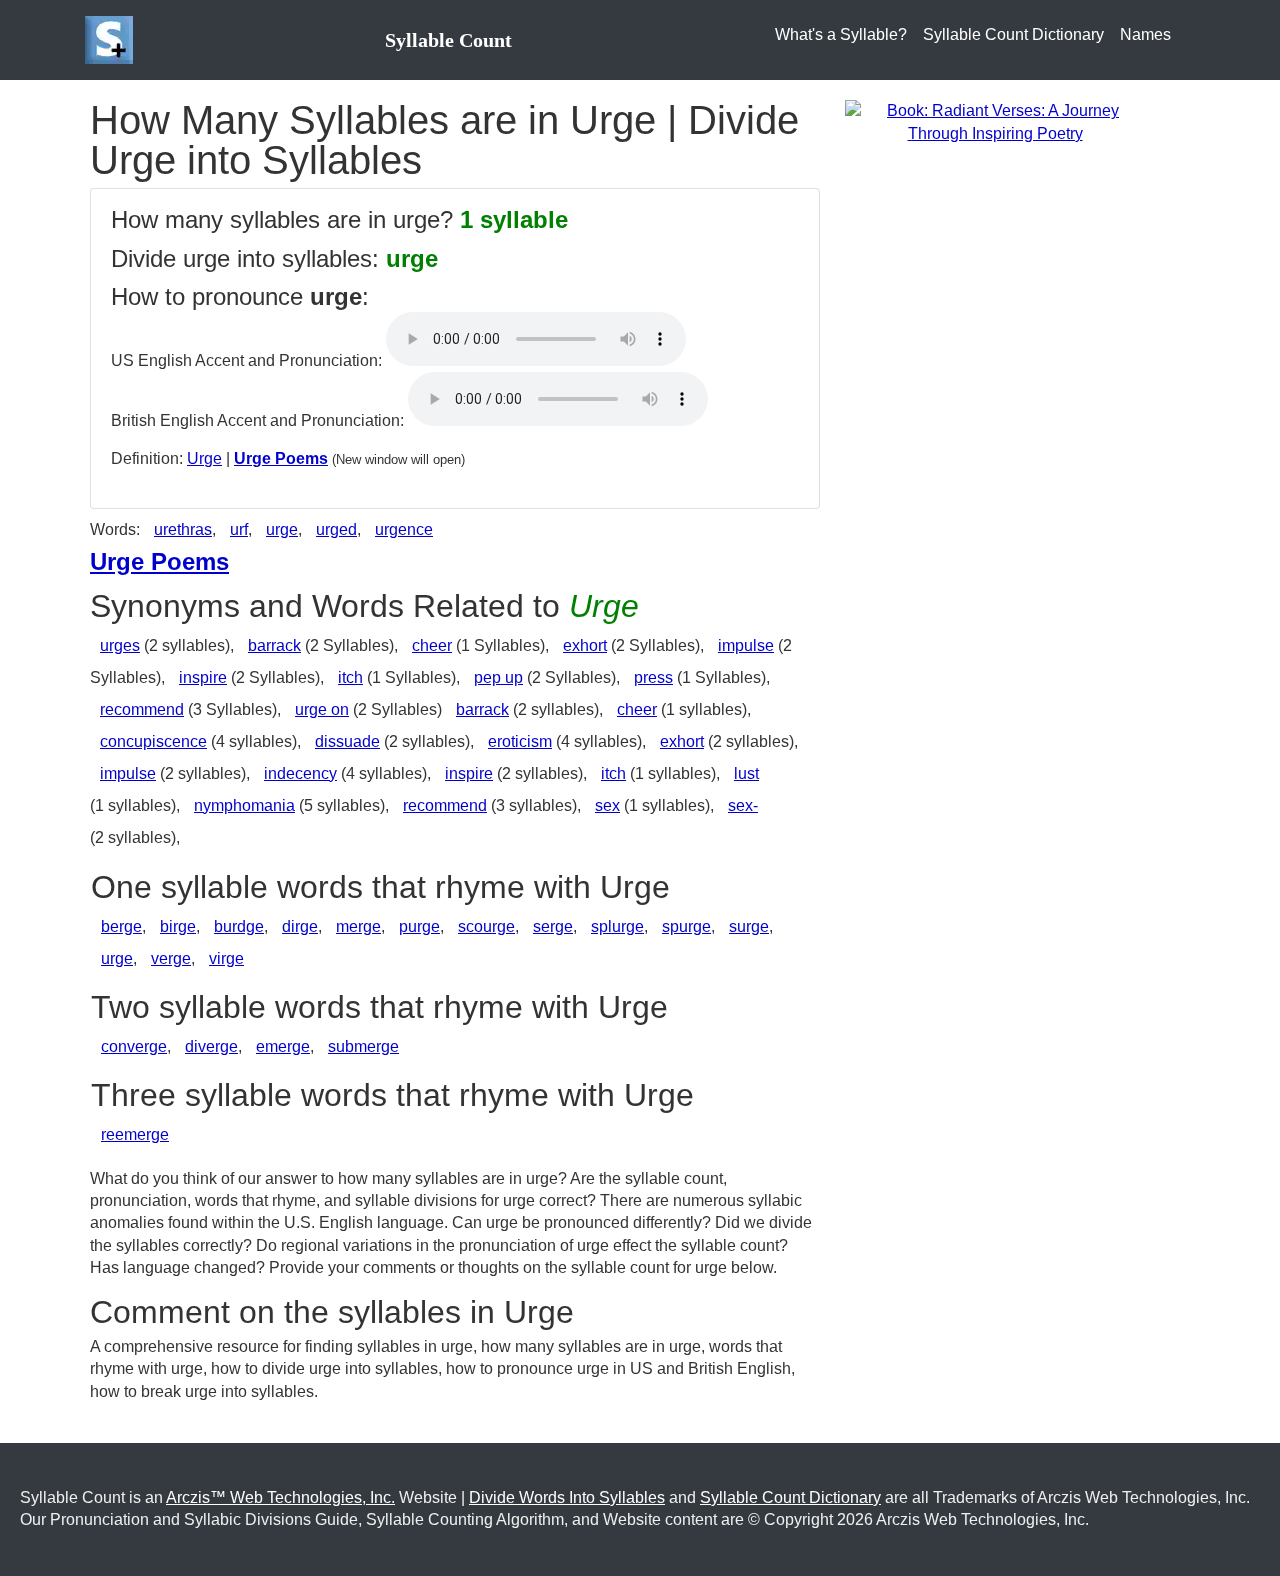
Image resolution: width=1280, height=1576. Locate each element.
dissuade (347, 741)
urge (282, 529)
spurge (686, 926)
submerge (363, 1046)
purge (419, 926)
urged (336, 529)
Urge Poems (281, 458)
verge (171, 958)
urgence (404, 529)
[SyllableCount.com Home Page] (113, 40)
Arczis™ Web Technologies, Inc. (280, 1497)
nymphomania (244, 805)
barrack (274, 645)
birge (178, 926)
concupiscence (153, 741)
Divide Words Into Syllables (567, 1497)
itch (350, 677)
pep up (498, 677)
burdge (239, 926)
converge (134, 1046)
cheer (432, 645)
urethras (183, 529)
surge (749, 926)
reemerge (135, 1134)
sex (607, 805)
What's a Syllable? (841, 34)
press (653, 677)
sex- (743, 805)
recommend (142, 709)
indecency (300, 773)
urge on (322, 709)
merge (358, 926)
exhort (585, 645)
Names (1145, 34)
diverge (211, 1046)
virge (226, 958)
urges (120, 645)
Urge (204, 458)
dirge (300, 926)
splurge (617, 926)
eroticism (520, 741)
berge (121, 926)
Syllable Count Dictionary (1013, 34)
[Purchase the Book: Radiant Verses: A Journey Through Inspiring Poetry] (995, 121)
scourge (486, 926)
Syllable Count (448, 40)
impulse (746, 645)
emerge (283, 1046)
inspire (203, 677)
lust (746, 773)
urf (239, 529)
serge (553, 926)
